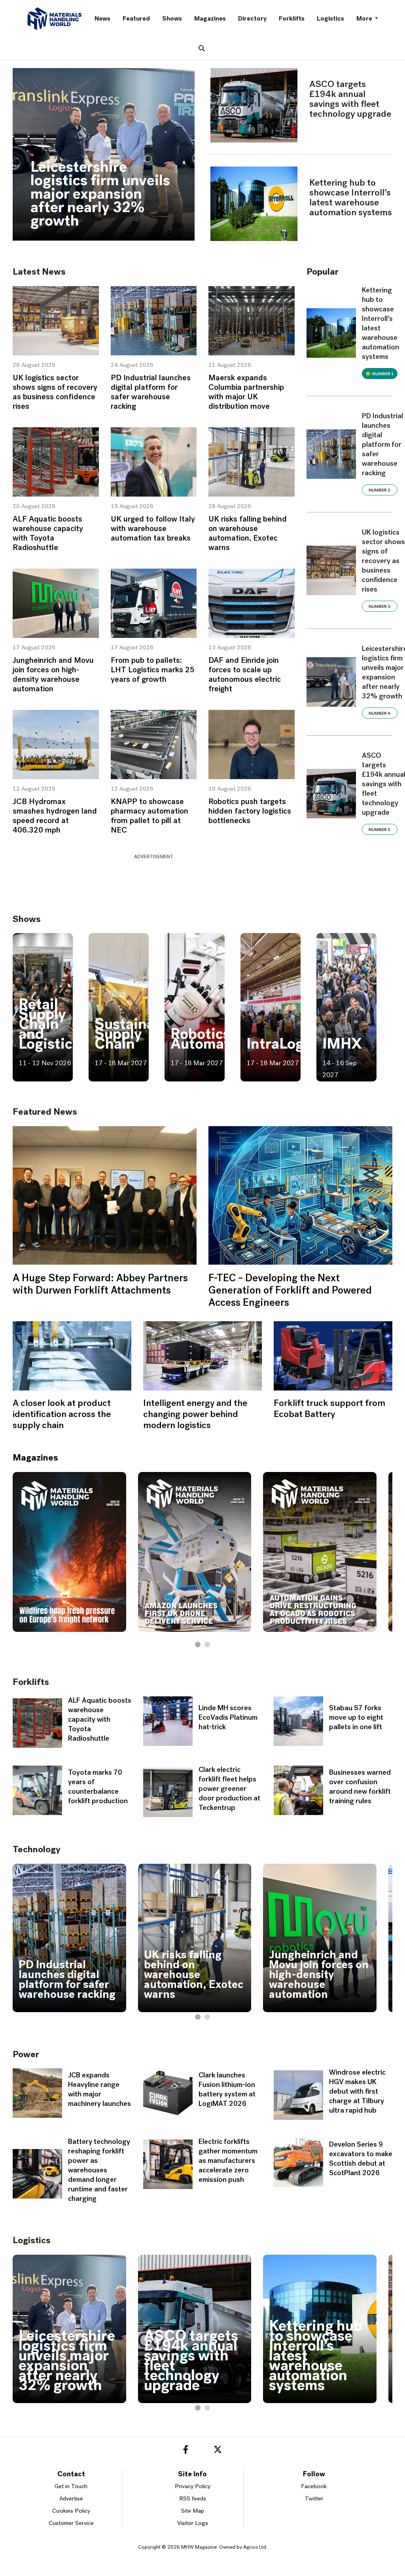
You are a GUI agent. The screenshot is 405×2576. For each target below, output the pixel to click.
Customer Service (71, 2524)
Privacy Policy (193, 2487)
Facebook (314, 2487)
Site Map (193, 2511)
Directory (252, 19)
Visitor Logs (193, 2524)
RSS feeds (193, 2499)
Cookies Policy (71, 2511)
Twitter (314, 2499)
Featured (136, 19)
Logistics (330, 19)
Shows (172, 19)
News (102, 19)
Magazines (210, 19)
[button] (198, 1645)
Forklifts (292, 19)
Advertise (71, 2499)
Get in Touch (71, 2487)
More (365, 19)
